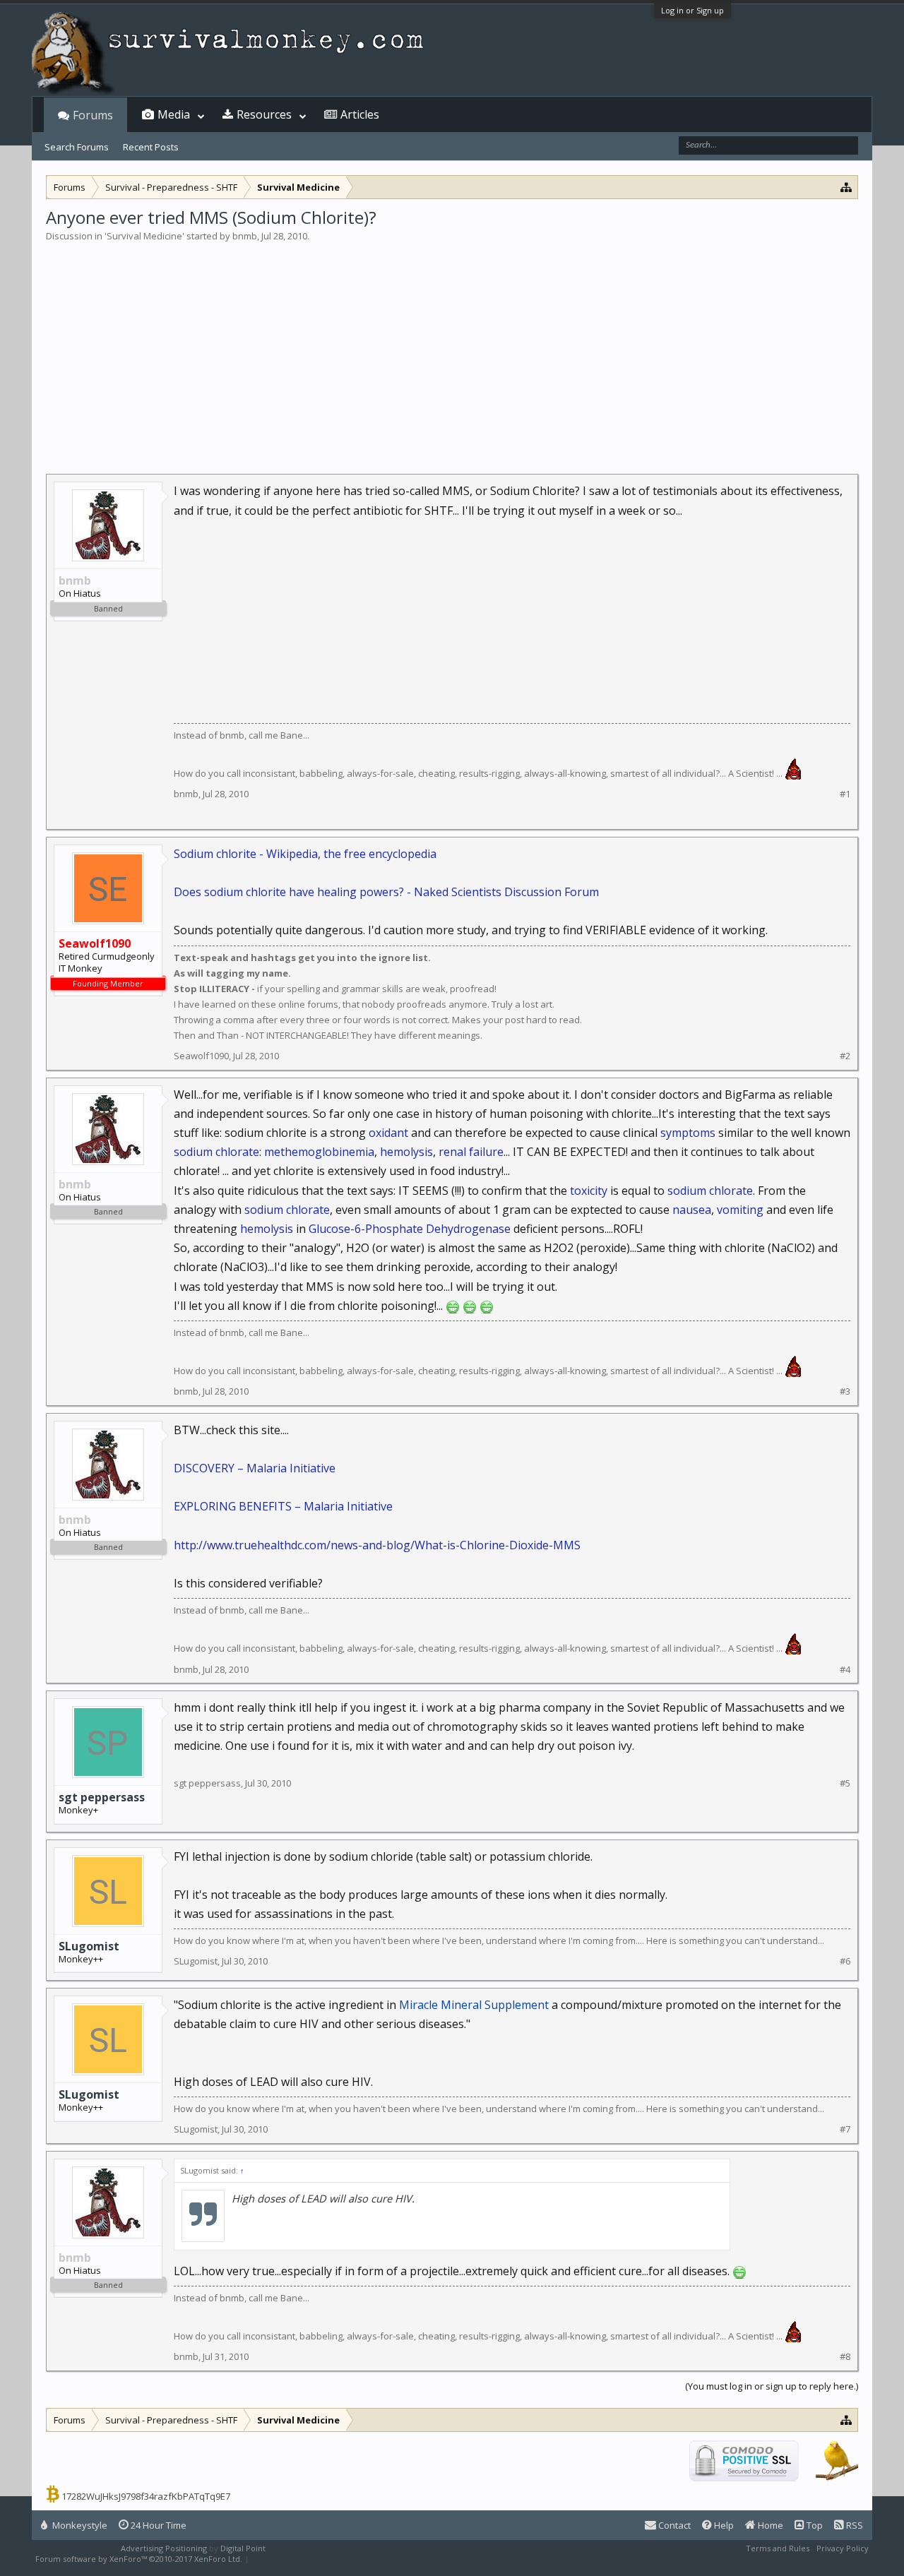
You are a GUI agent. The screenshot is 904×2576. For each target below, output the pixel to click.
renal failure (471, 1152)
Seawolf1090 (201, 1056)
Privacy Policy (843, 2548)
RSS (854, 2525)
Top (814, 2525)
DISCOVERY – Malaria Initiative (255, 1468)
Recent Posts (151, 147)
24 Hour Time (157, 2525)
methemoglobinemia (319, 1152)
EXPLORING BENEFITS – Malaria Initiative (283, 1506)
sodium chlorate (216, 1152)
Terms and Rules (778, 2548)
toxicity (589, 1191)
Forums (93, 115)
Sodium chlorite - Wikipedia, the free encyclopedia (305, 854)
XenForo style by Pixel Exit (301, 2559)
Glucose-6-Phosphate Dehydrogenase (410, 1229)
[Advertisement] (452, 349)
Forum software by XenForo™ (139, 2559)
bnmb (245, 236)
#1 (845, 794)
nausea (692, 1210)
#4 (845, 1670)
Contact (673, 2525)
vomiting (740, 1210)
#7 (845, 2129)
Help (723, 2525)
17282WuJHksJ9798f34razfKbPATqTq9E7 (146, 2496)
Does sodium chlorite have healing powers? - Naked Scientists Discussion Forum (386, 892)
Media (174, 114)
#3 (845, 1391)
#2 (845, 1056)
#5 (845, 1783)
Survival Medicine (144, 236)
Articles (360, 114)
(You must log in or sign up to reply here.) (772, 2386)
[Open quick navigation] (846, 187)
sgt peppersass (102, 1797)
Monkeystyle (79, 2525)
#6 (845, 1961)
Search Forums (77, 147)
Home (769, 2525)
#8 (845, 2357)
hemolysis (406, 1152)
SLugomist (89, 1946)
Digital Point (243, 2548)
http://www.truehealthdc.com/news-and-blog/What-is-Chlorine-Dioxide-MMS (377, 1545)
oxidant (388, 1133)
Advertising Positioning (164, 2548)
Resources (264, 114)
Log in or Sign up (692, 10)
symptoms (688, 1133)
